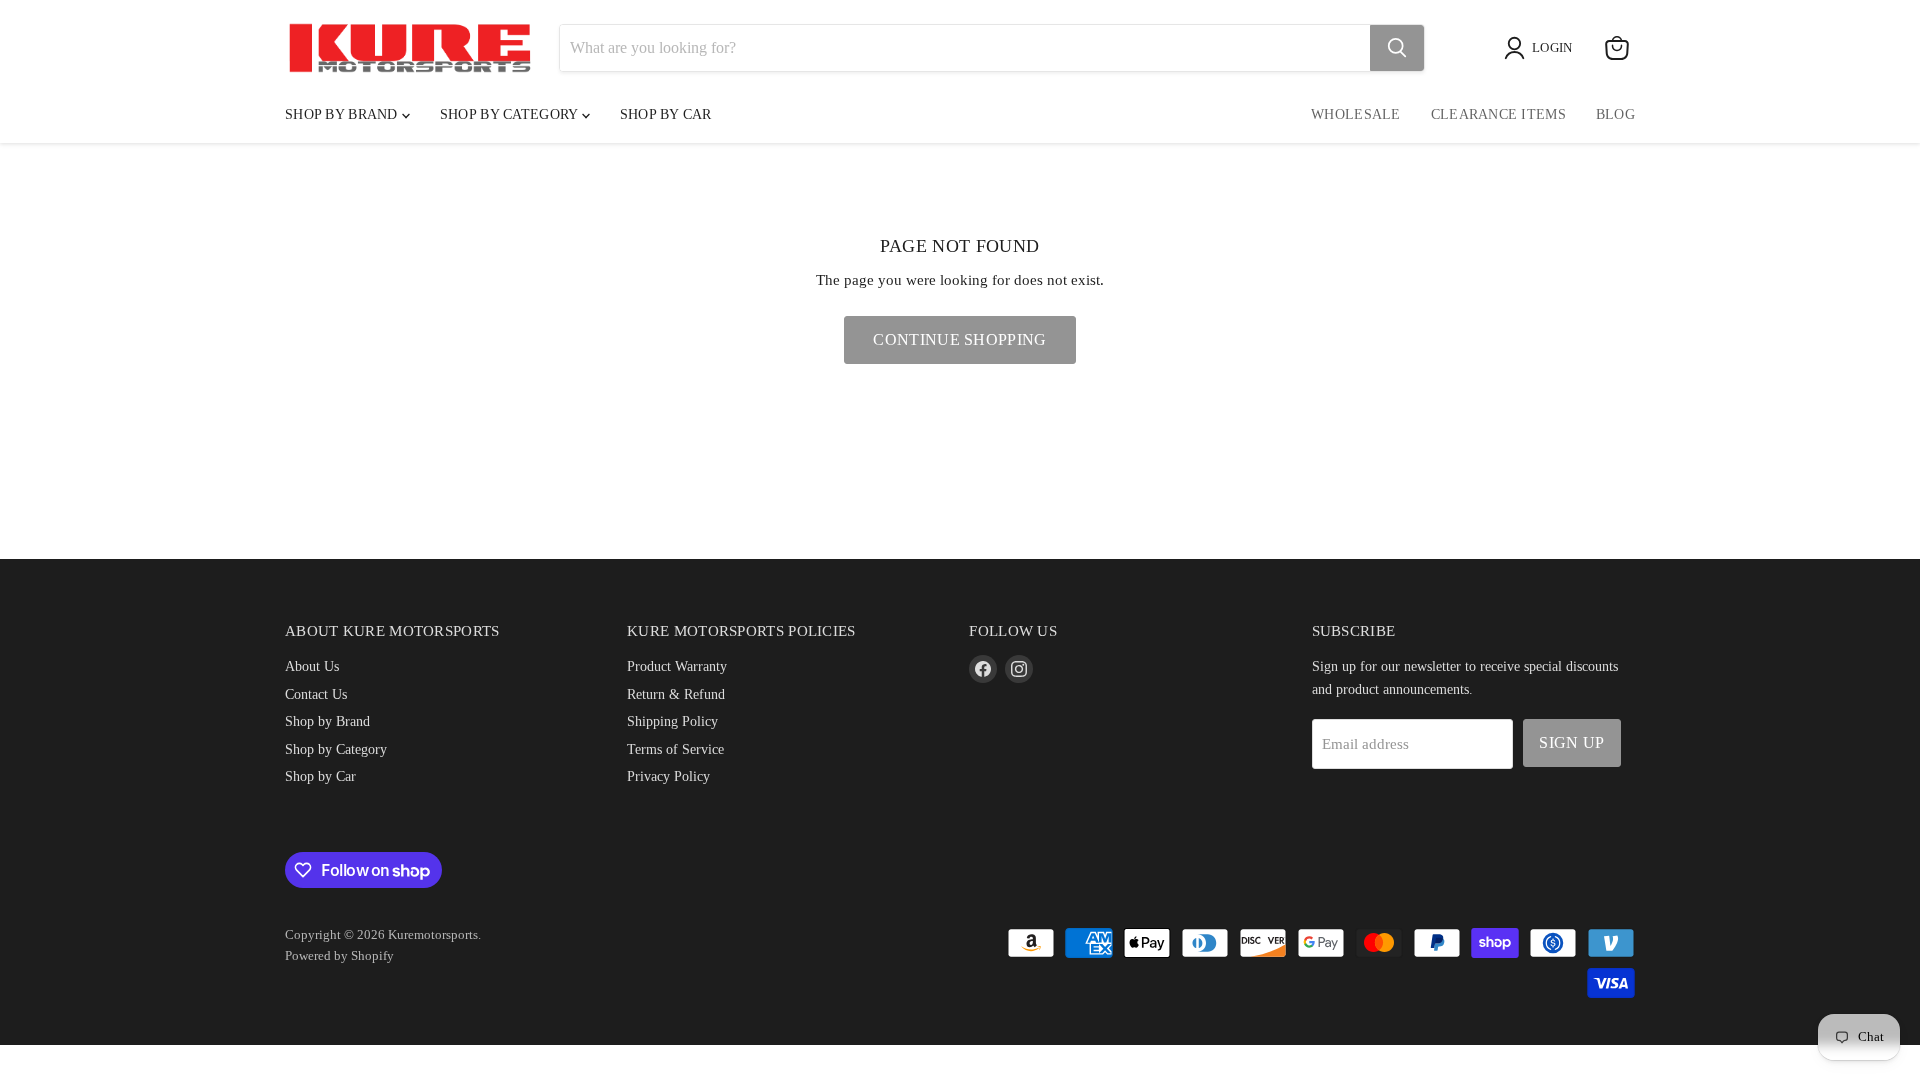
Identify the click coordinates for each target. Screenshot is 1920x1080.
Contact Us (316, 694)
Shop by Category (511, 114)
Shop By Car (666, 114)
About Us (312, 666)
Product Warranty (677, 666)
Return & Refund (676, 694)
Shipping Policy (672, 721)
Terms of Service (675, 749)
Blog (1615, 114)
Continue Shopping (959, 339)
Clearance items (1498, 114)
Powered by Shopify (339, 955)
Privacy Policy (668, 776)
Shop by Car (320, 776)
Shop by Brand (343, 114)
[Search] (1397, 48)
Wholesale (1356, 114)
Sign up (1571, 742)
